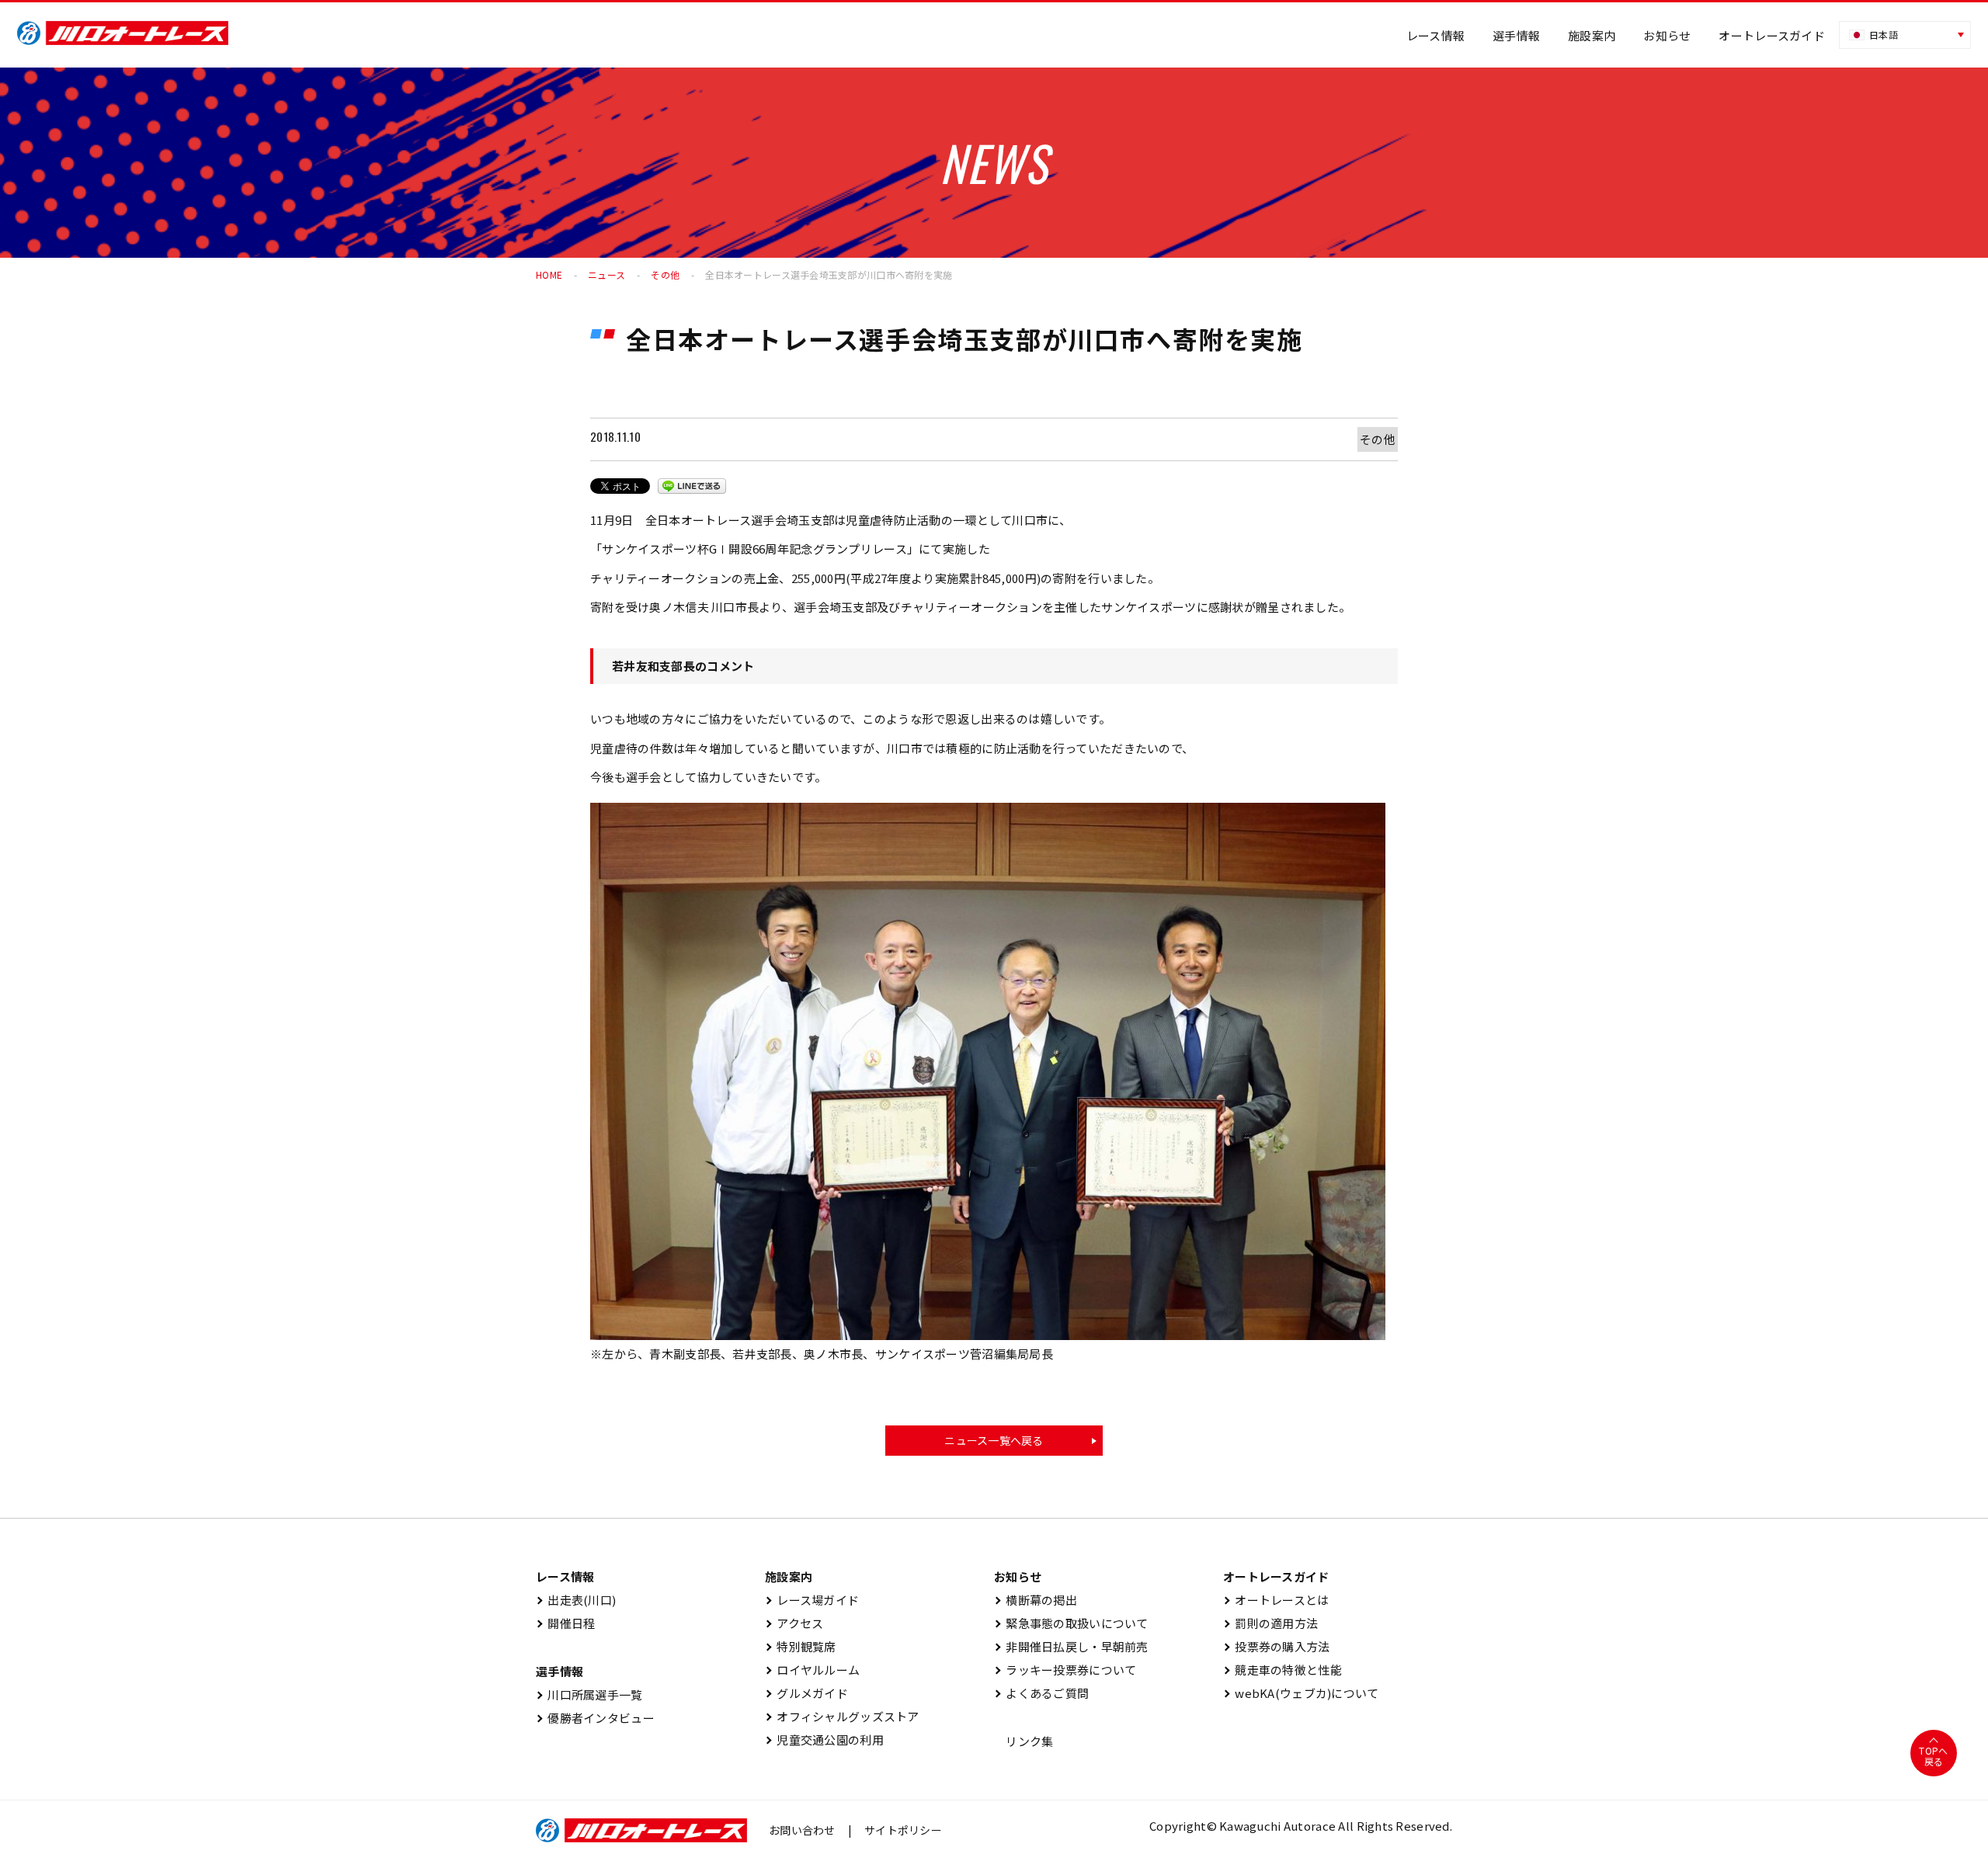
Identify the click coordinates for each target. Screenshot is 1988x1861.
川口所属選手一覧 (589, 1694)
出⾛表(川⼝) (576, 1600)
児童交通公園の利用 (824, 1739)
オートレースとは (1276, 1600)
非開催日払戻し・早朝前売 (1071, 1646)
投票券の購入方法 (1277, 1646)
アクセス (794, 1623)
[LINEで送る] (692, 486)
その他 (665, 274)
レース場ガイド (812, 1600)
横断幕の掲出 (1036, 1600)
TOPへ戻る (1933, 1756)
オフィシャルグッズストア (842, 1716)
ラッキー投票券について (1065, 1670)
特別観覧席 (801, 1646)
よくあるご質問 (1041, 1693)
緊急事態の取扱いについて (1071, 1623)
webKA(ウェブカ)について (1301, 1693)
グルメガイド (806, 1693)
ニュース (606, 274)
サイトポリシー (903, 1830)
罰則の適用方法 (1270, 1623)
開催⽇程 (565, 1623)
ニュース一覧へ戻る (994, 1440)
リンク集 (1024, 1741)
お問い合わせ (802, 1830)
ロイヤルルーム (812, 1670)
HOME (549, 274)
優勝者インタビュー (595, 1718)
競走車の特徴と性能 (1282, 1670)
